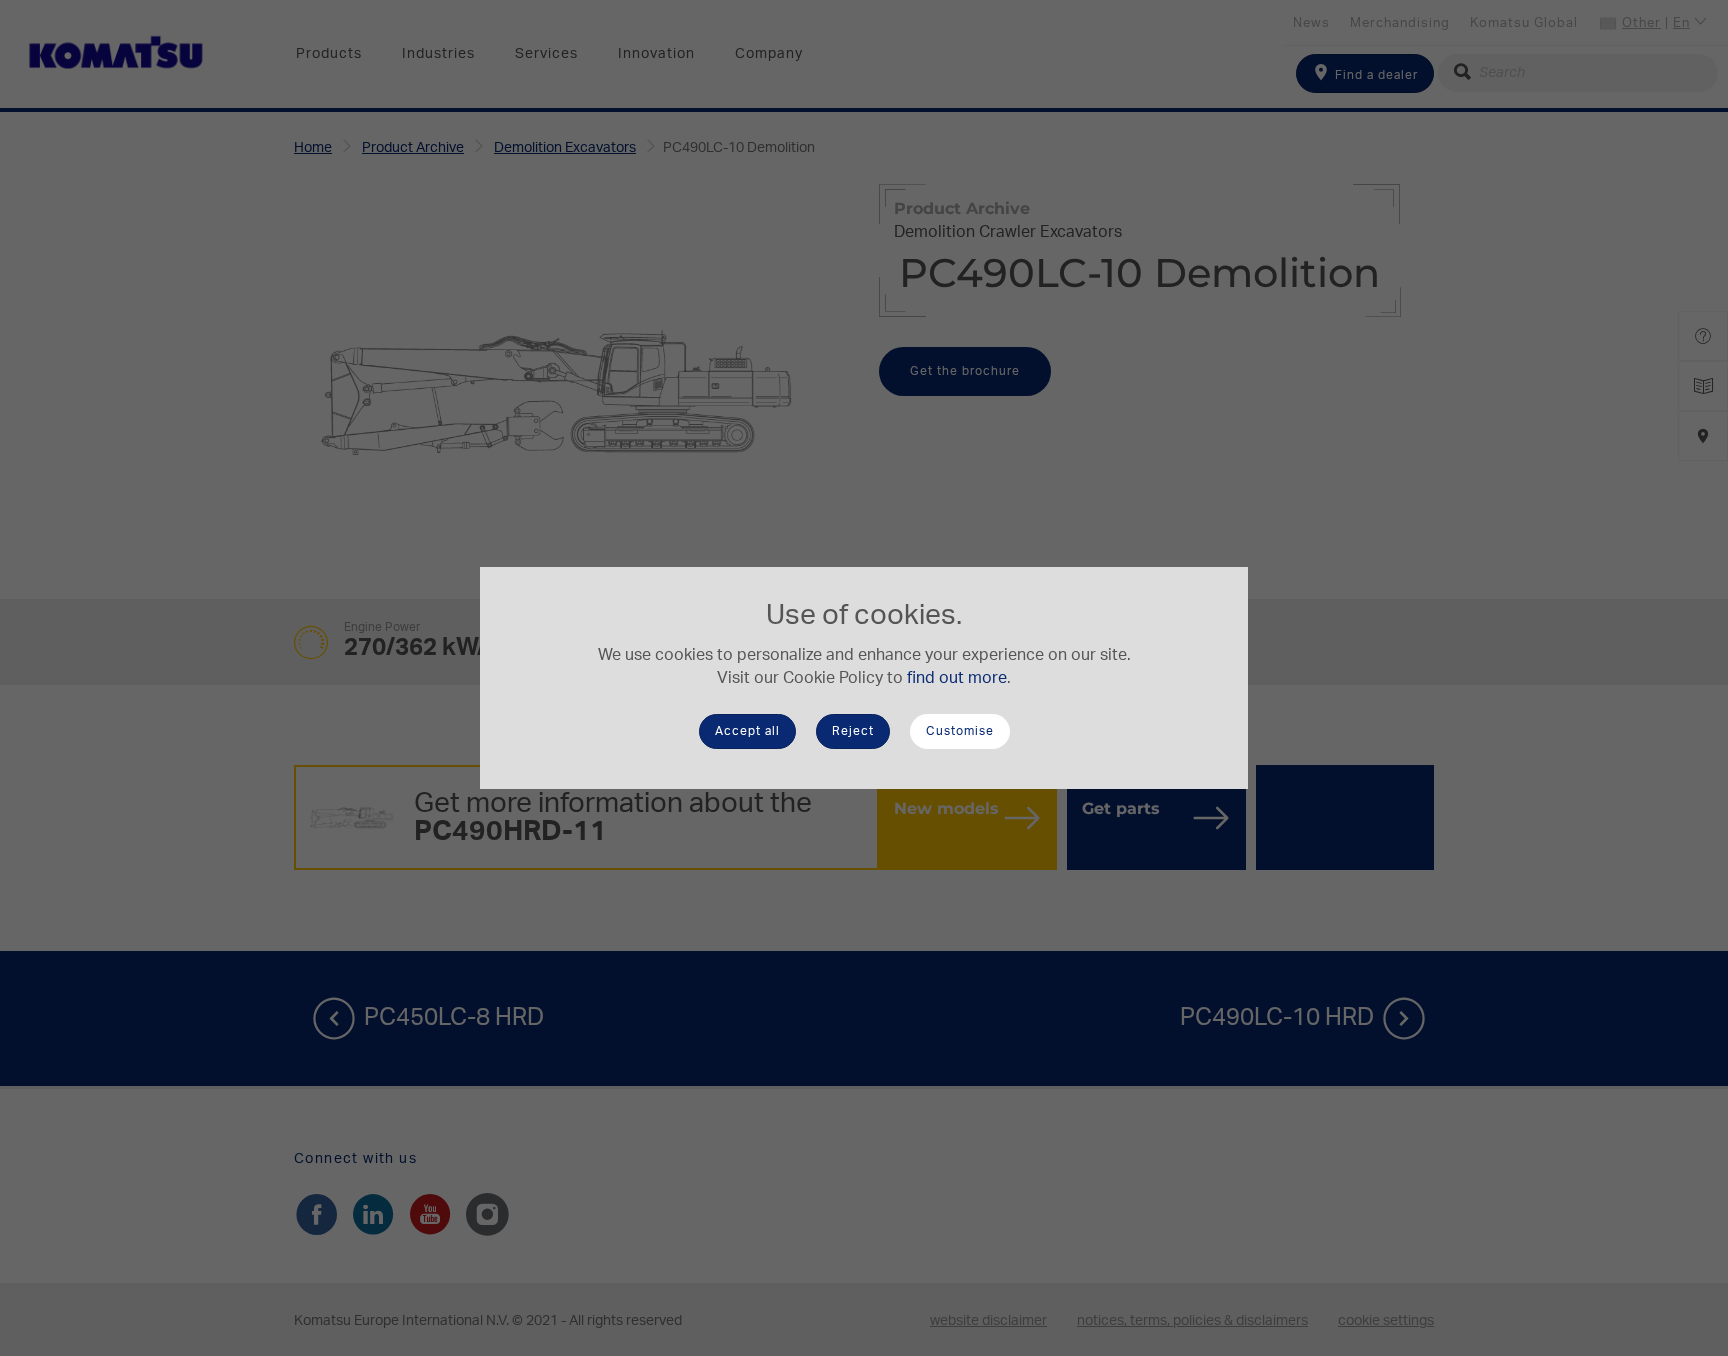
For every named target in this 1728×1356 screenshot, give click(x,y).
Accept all (747, 731)
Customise (960, 731)
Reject (853, 731)
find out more (957, 678)
